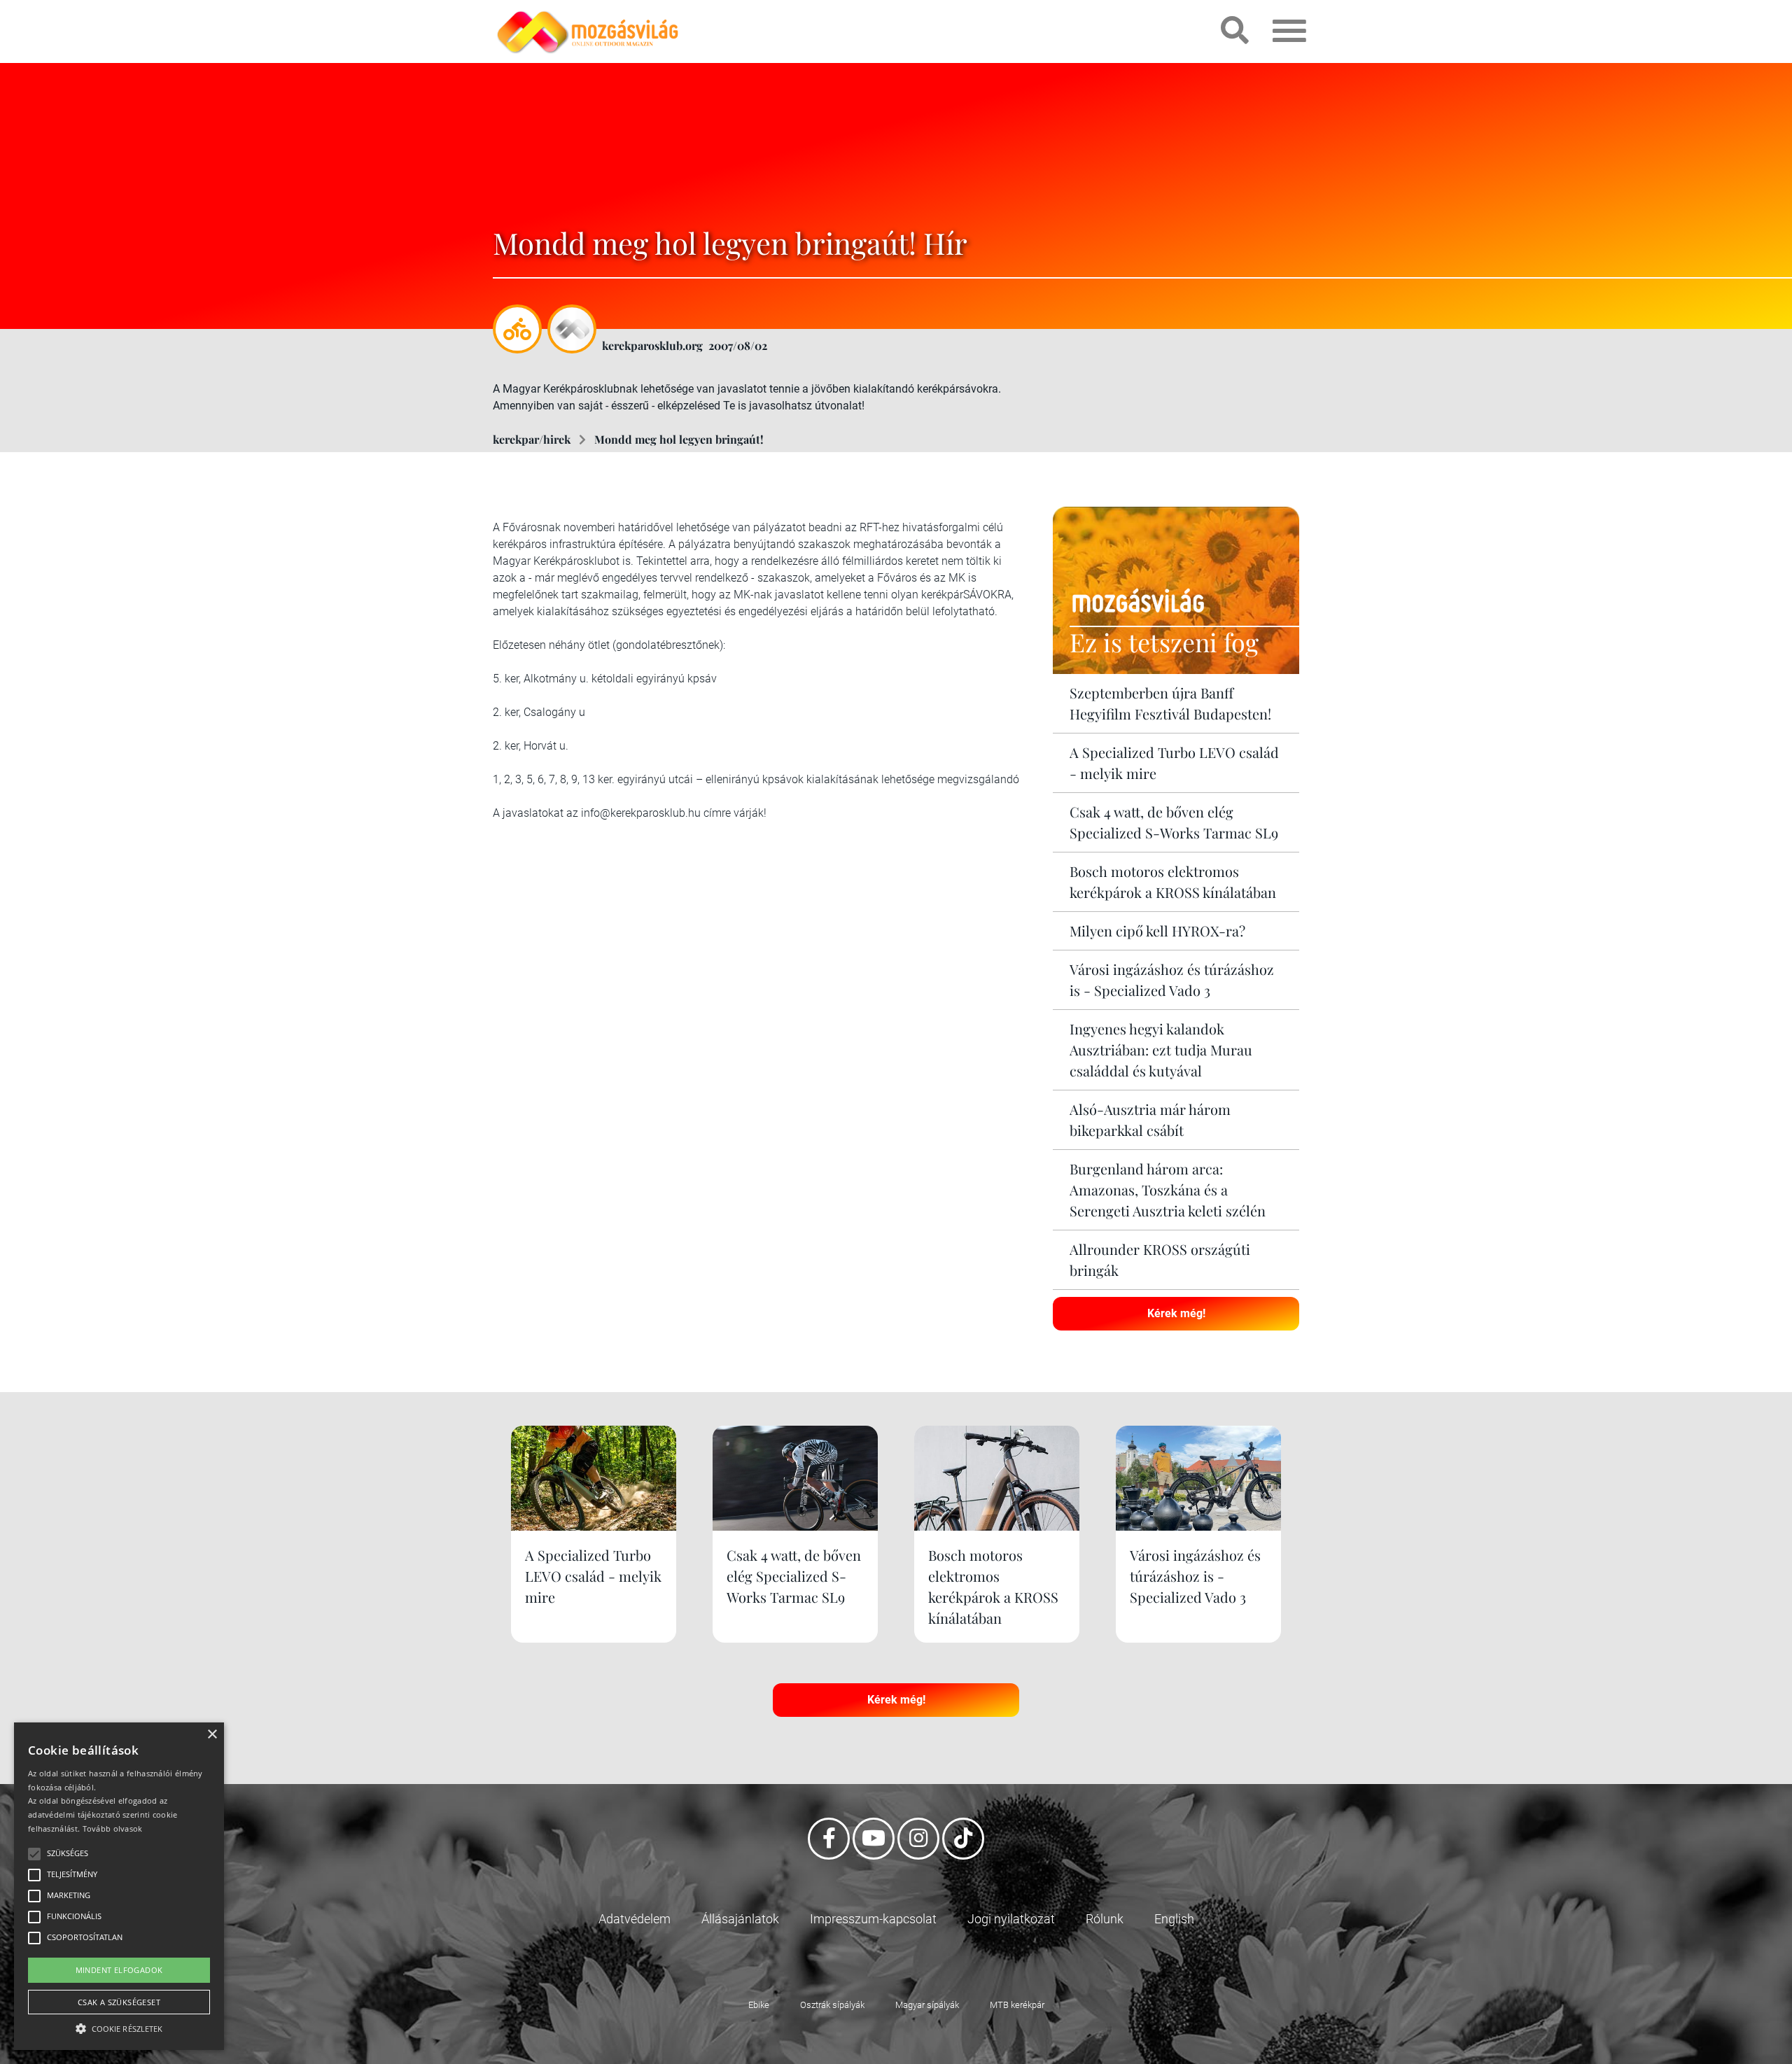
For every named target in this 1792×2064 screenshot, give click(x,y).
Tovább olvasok (113, 1828)
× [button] (212, 1735)
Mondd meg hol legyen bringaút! (679, 439)
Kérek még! (1176, 1313)
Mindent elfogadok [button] (119, 1970)
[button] (119, 2027)
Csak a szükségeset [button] (119, 2002)
